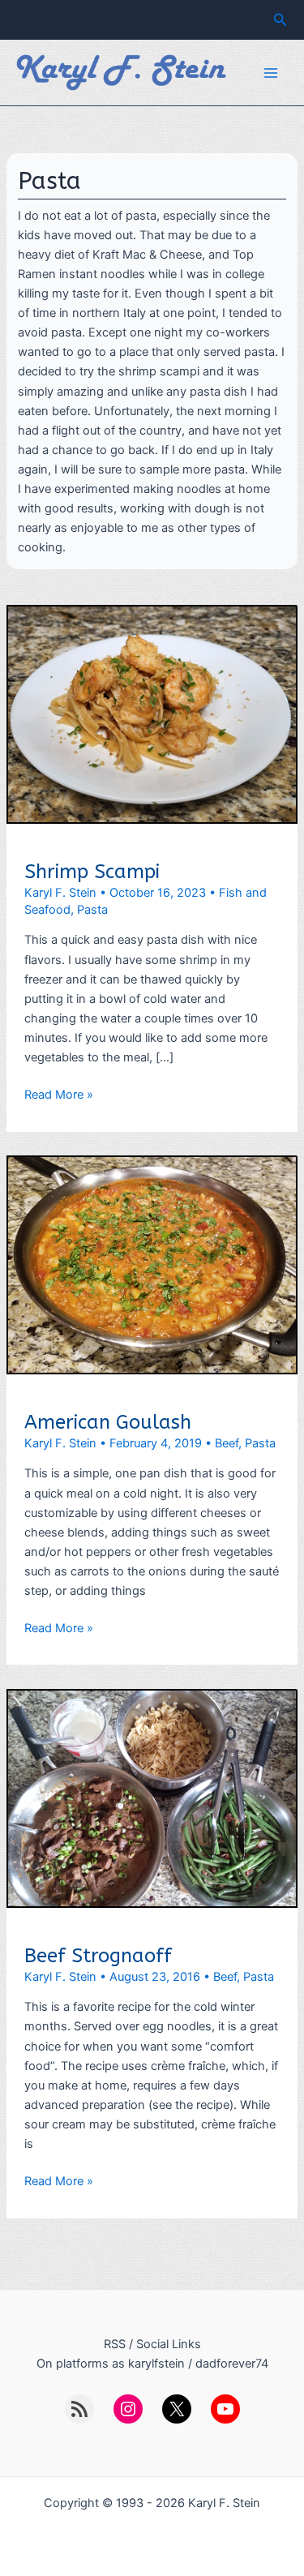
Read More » (59, 1095)
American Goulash (108, 1422)
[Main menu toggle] (271, 73)
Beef (227, 1443)
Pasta (92, 910)
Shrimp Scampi (92, 872)
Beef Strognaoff (98, 1956)
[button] (280, 20)
